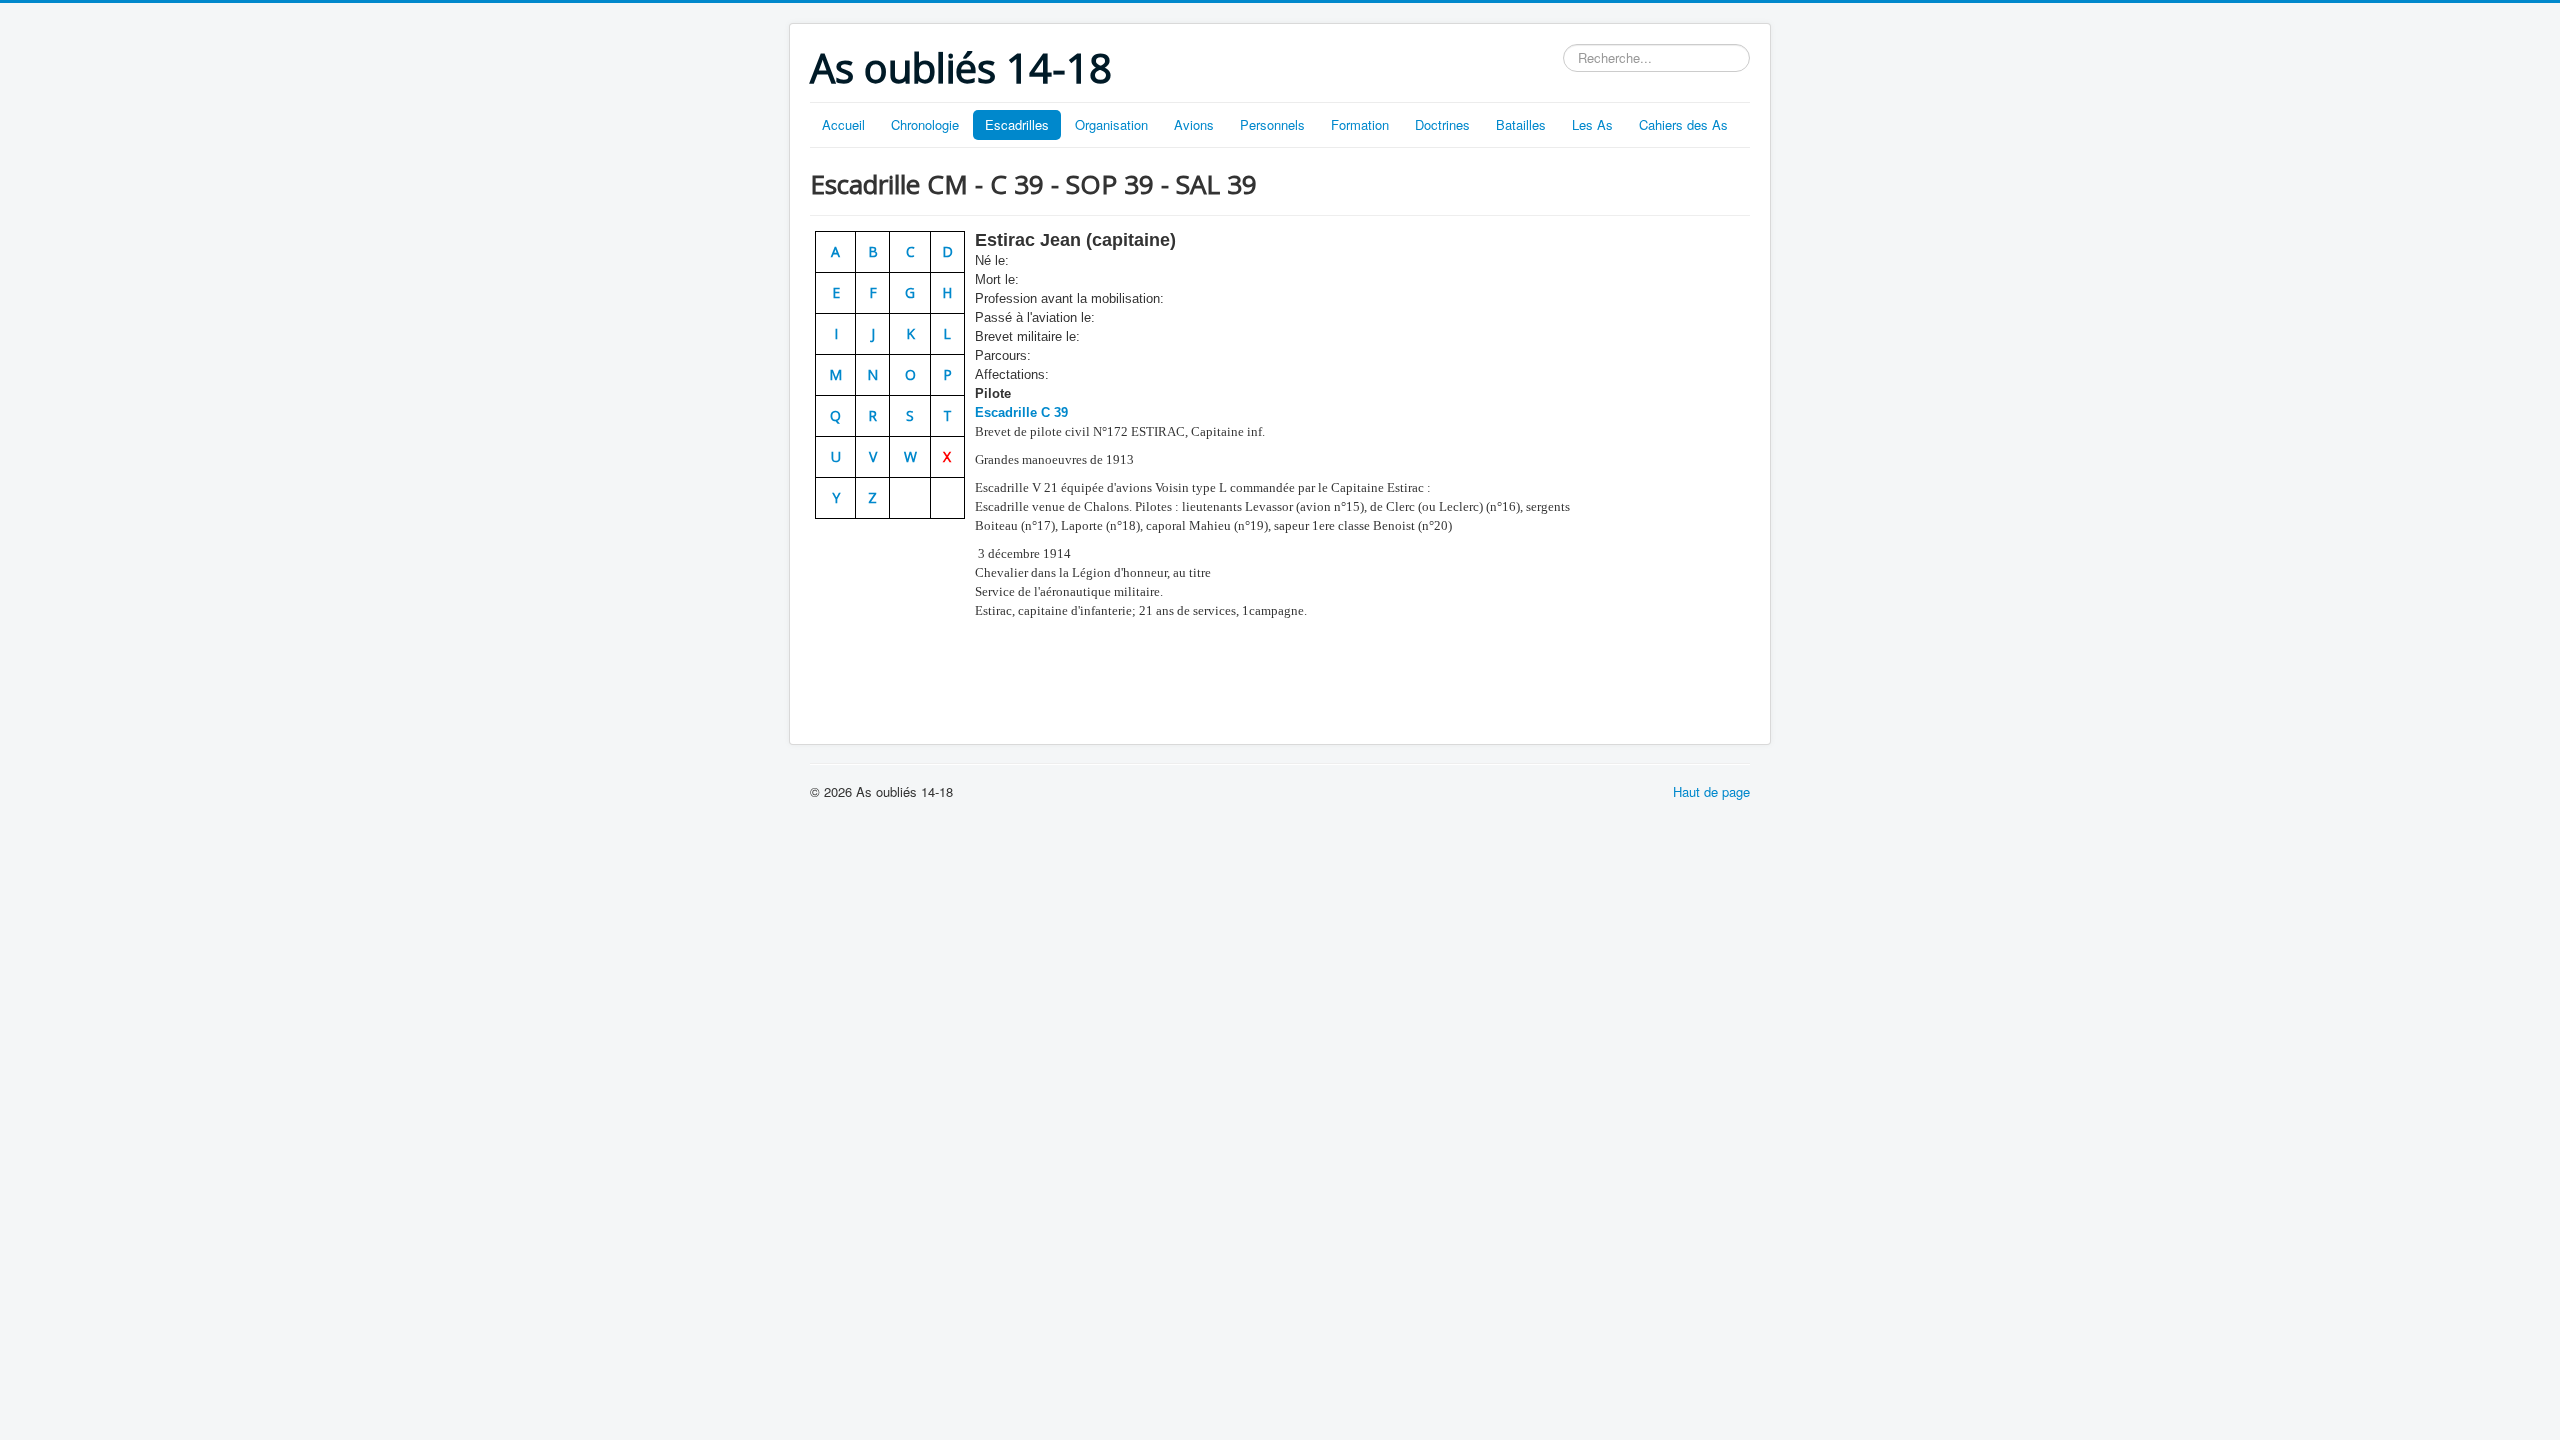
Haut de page (1711, 791)
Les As (1592, 124)
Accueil (843, 124)
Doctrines (1442, 124)
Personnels (1272, 124)
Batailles (1521, 124)
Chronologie (925, 124)
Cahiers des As (1683, 124)
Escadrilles (1017, 124)
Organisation (1111, 124)
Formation (1360, 124)
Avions (1194, 124)
